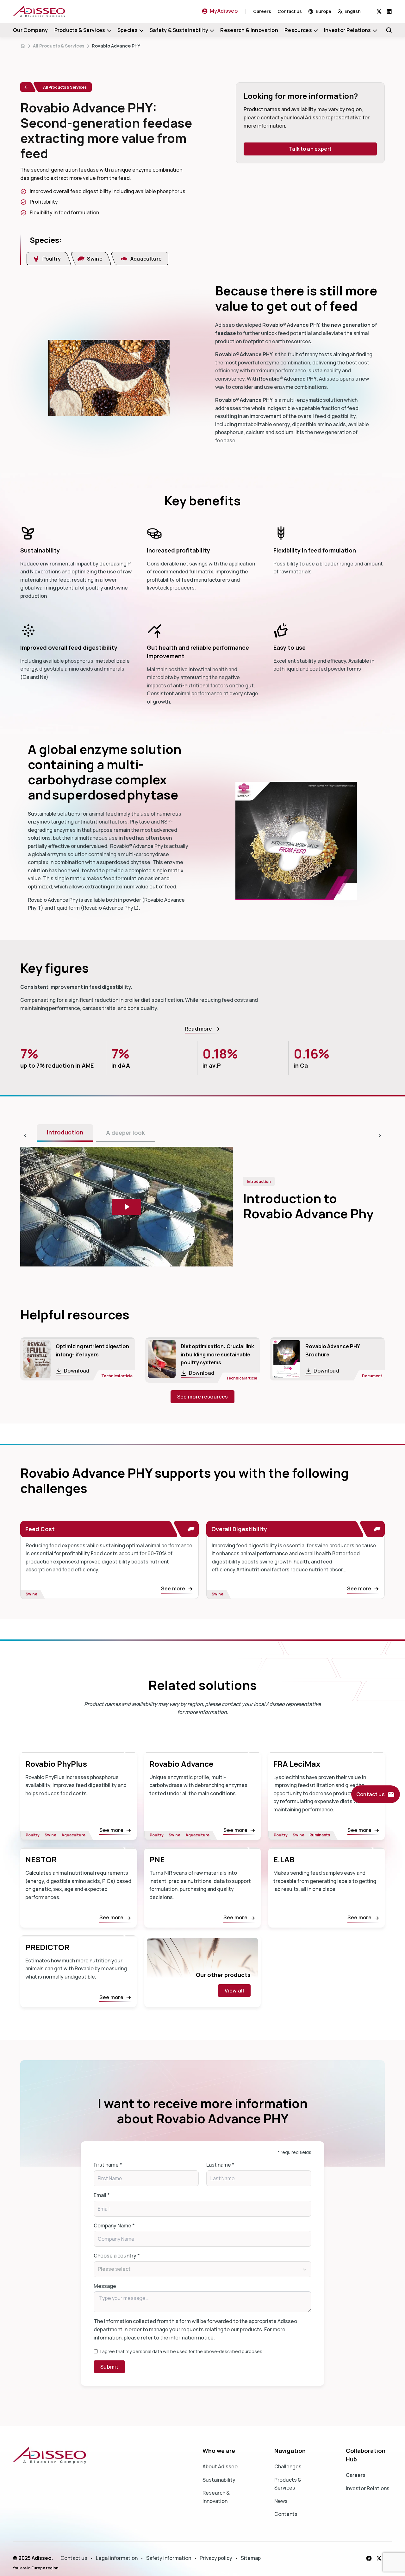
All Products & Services (59, 46)
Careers (262, 11)
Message (105, 2286)
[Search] (389, 30)
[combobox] (357, 11)
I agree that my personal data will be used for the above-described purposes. (182, 2351)
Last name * (220, 2165)
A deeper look (125, 1133)
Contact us (290, 11)
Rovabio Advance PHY (116, 46)
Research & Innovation (249, 30)
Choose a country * (117, 2256)
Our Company (31, 30)
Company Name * (114, 2226)
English (353, 11)
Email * (102, 2195)
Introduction (65, 1132)
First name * (108, 2165)
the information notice (187, 2338)
